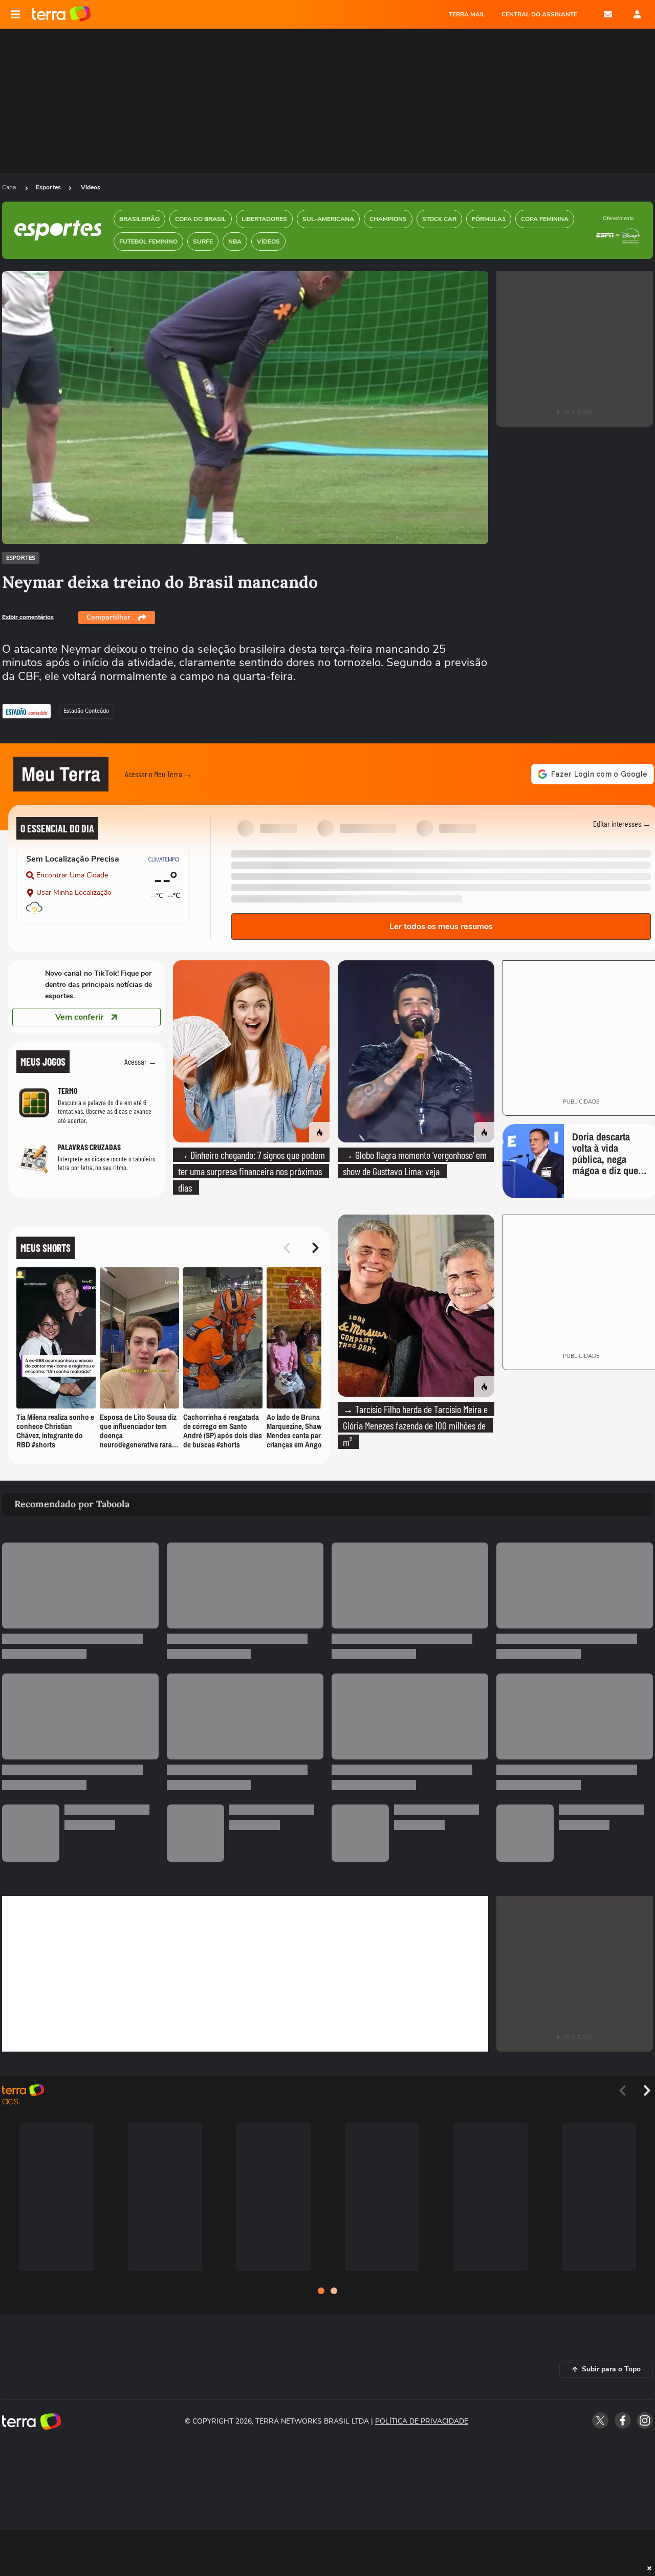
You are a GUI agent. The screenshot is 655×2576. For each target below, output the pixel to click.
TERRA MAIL (467, 14)
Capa (10, 187)
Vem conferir (79, 1017)
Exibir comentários (28, 617)
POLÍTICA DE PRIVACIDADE (422, 2421)
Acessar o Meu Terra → (158, 774)
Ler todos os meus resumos (441, 927)
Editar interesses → (622, 823)
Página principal (61, 14)
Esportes (48, 187)
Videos (91, 187)
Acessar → (140, 1061)
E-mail (608, 14)
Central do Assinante (539, 14)
